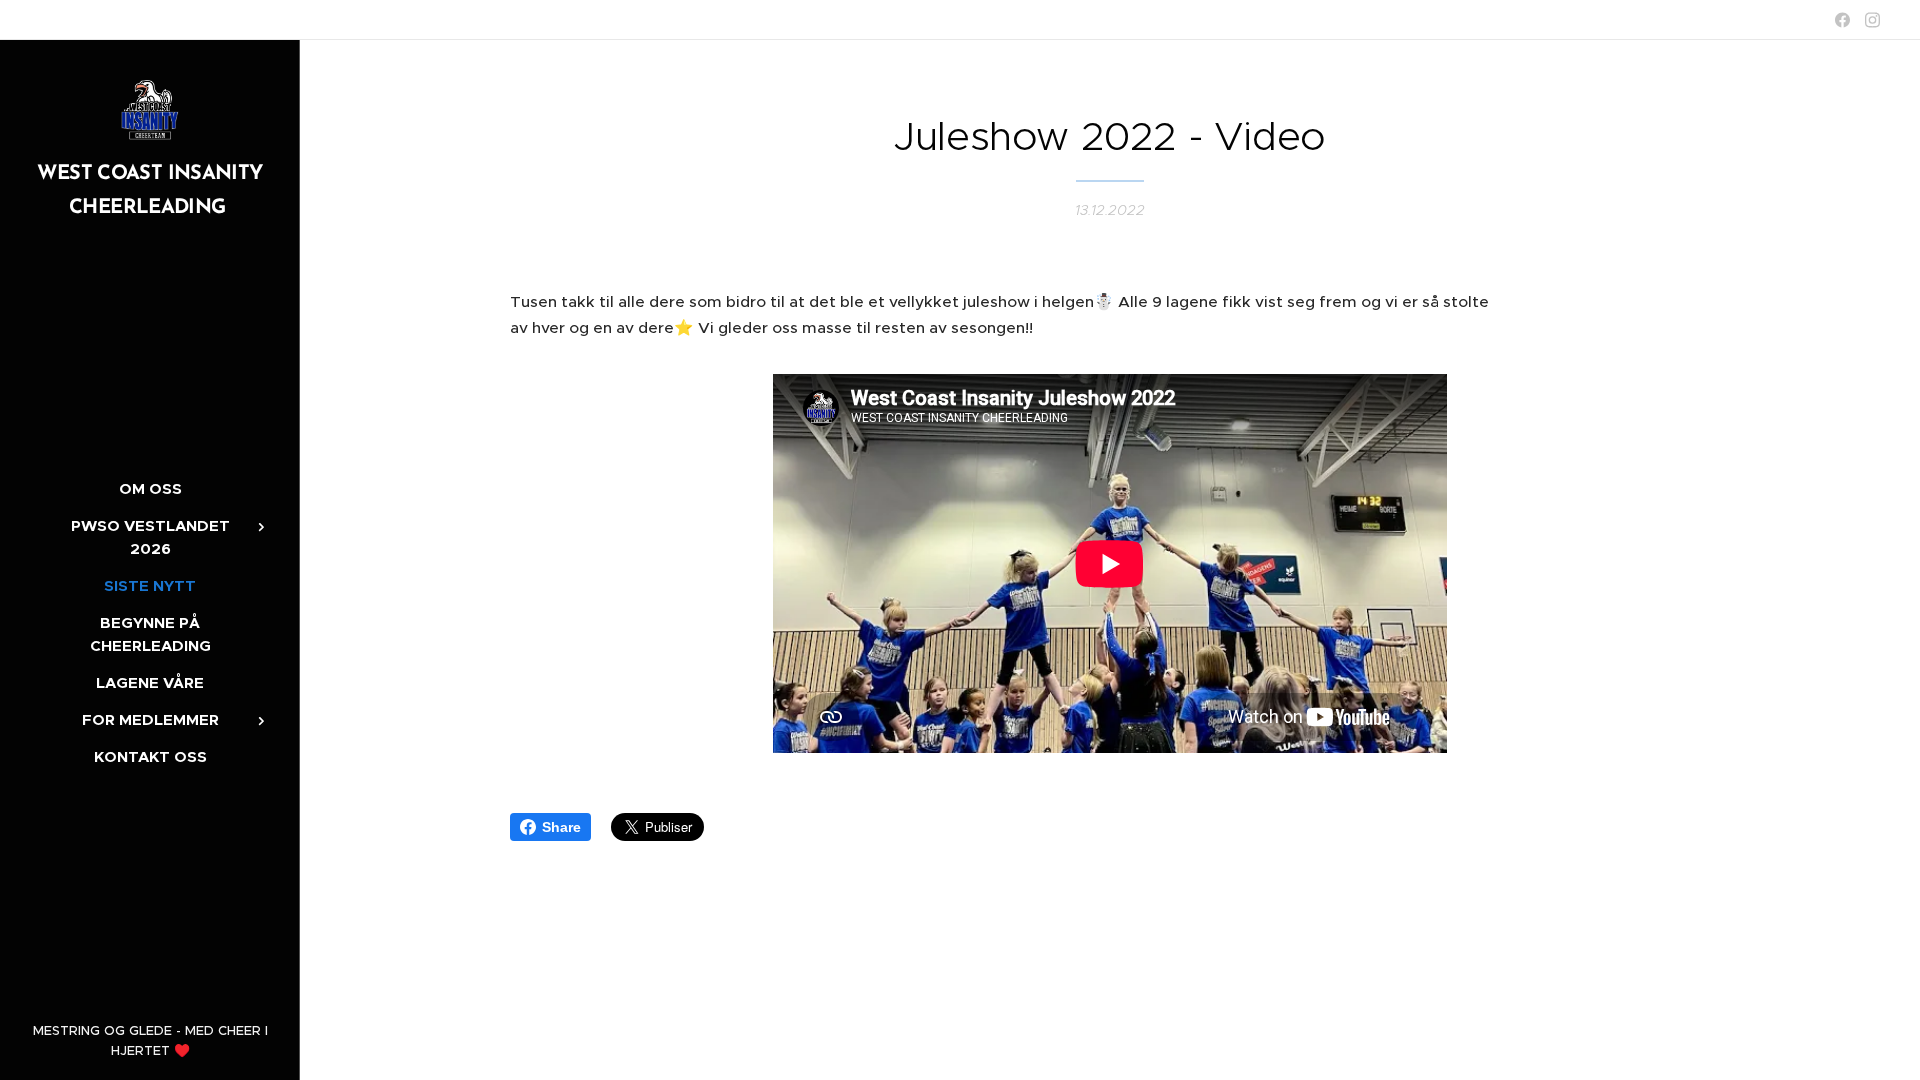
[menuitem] (150, 488)
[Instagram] (1872, 20)
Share (561, 827)
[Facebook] (1842, 20)
